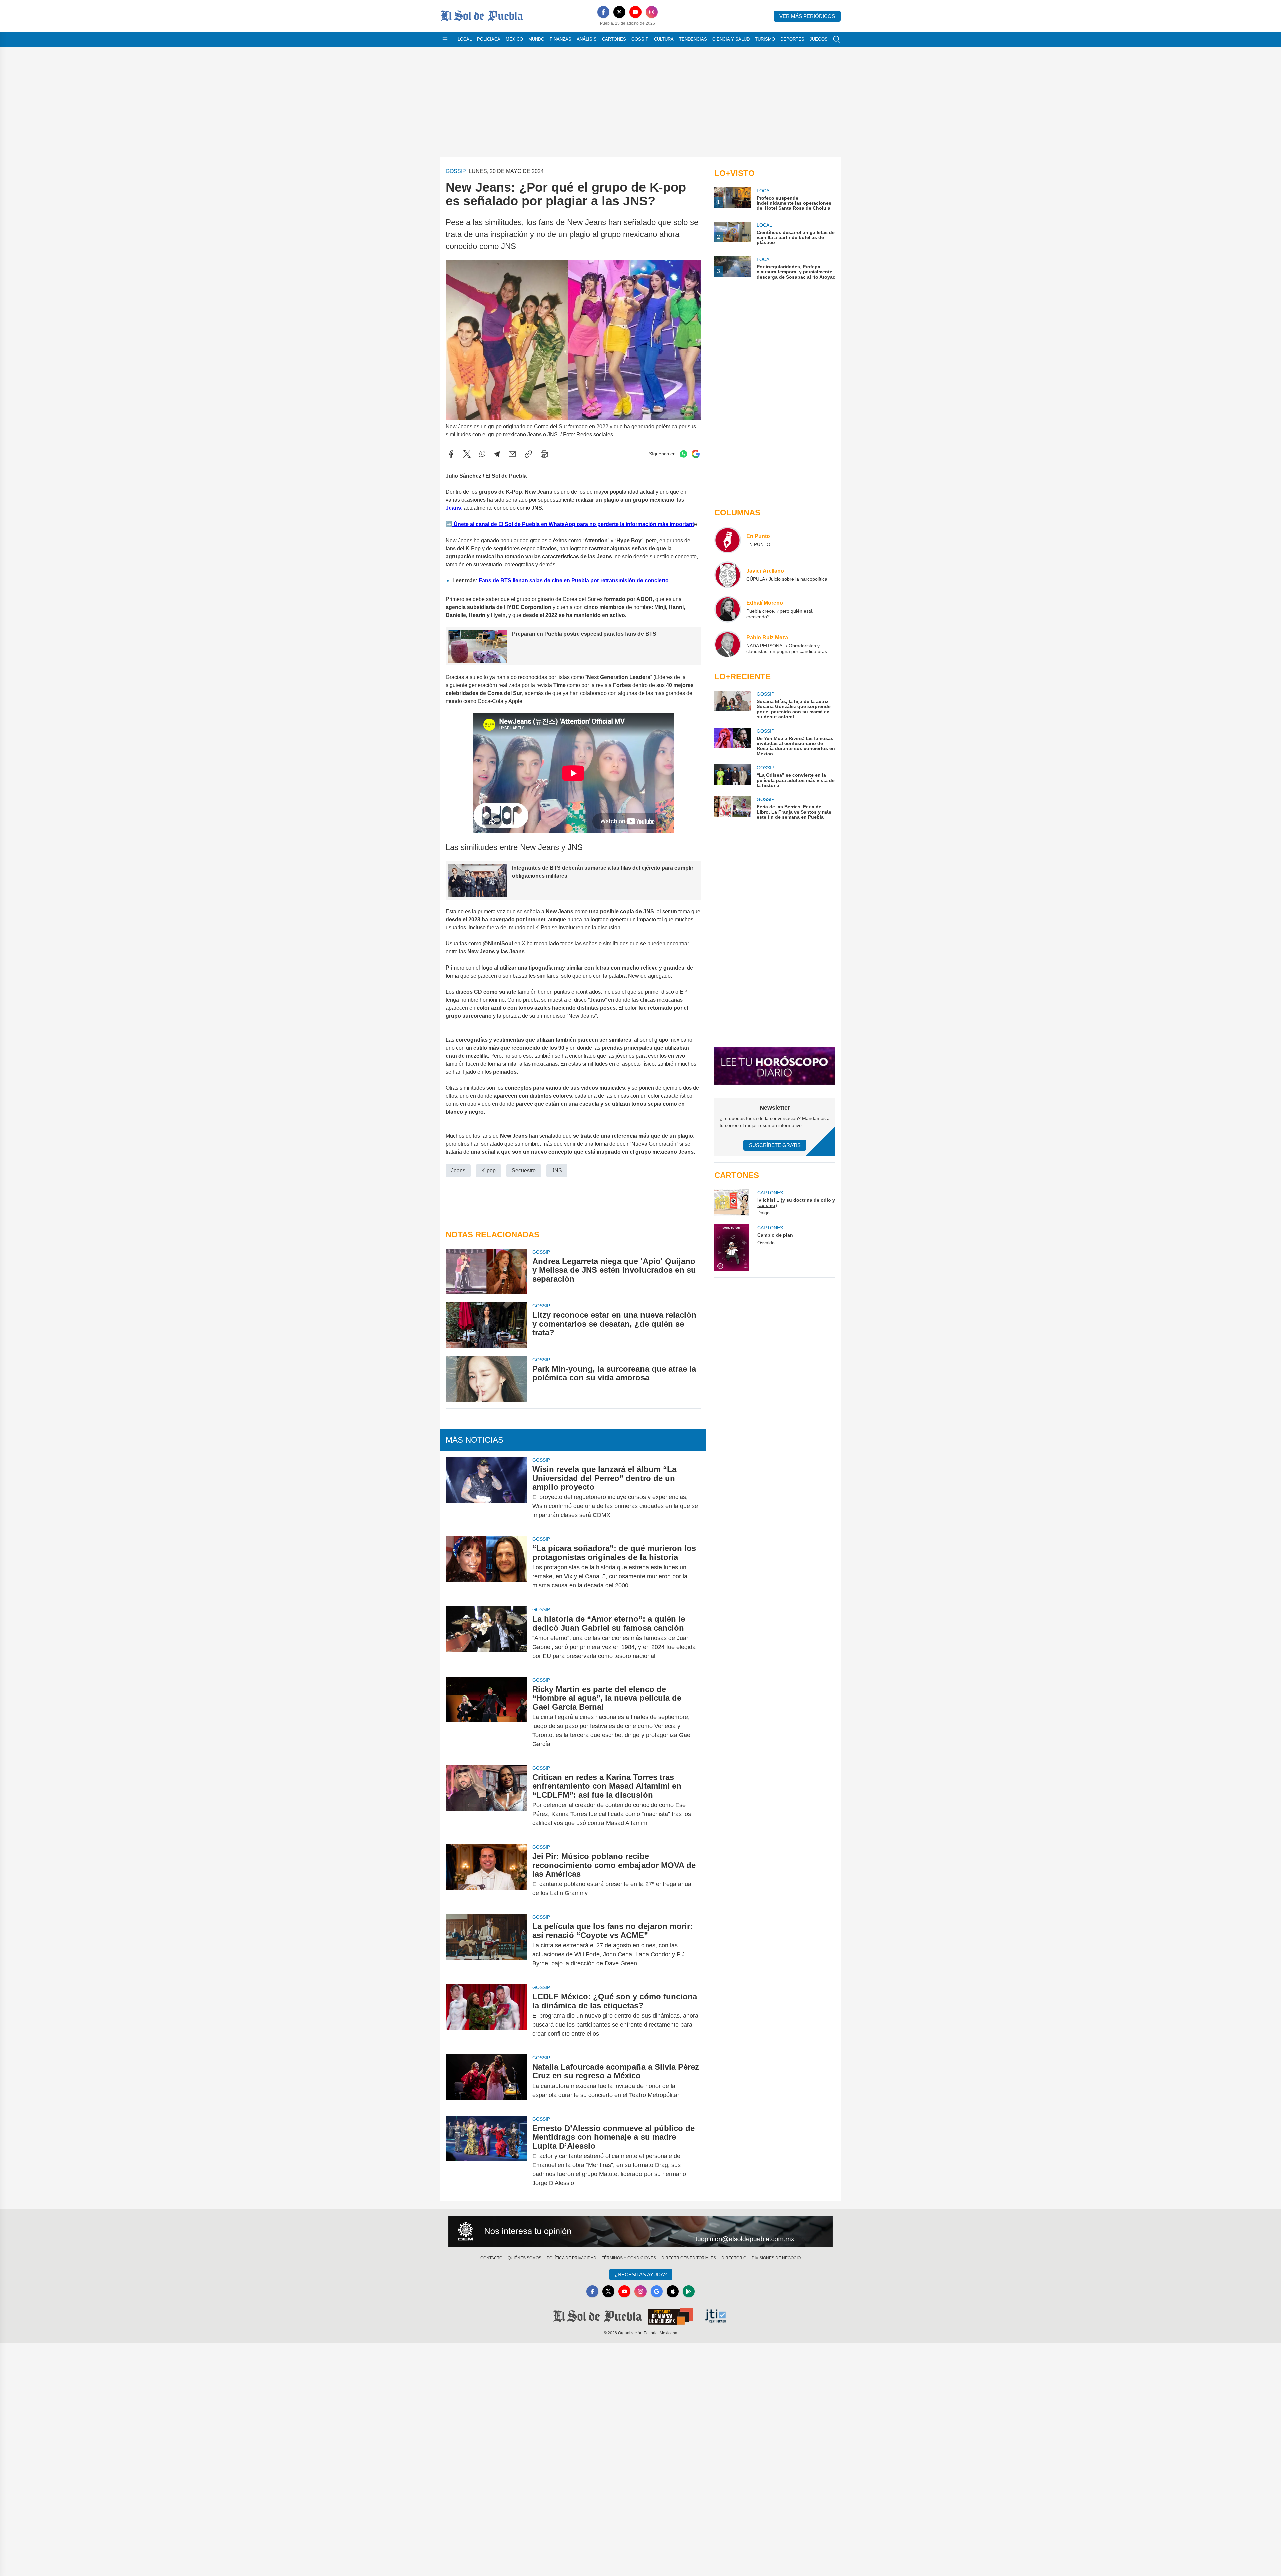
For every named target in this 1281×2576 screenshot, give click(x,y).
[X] (619, 12)
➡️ (449, 524)
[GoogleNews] (657, 2291)
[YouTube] (635, 12)
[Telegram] (497, 454)
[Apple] (673, 2291)
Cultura (664, 39)
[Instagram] (652, 12)
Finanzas (561, 39)
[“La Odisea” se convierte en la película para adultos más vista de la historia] (733, 776)
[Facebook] (603, 12)
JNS (557, 1170)
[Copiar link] (528, 454)
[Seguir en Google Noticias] (696, 454)
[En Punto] (728, 540)
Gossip (640, 39)
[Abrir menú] (445, 39)
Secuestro (524, 1170)
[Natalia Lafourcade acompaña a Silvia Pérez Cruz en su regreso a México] (486, 2081)
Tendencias (693, 39)
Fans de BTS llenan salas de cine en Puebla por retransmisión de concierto (574, 580)
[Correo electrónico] (512, 454)
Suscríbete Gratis (775, 1145)
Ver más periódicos (807, 16)
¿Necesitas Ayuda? (641, 2274)
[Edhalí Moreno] (728, 609)
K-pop (489, 1170)
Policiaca (489, 39)
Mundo (536, 39)
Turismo (765, 39)
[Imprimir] (544, 454)
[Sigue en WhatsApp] (684, 454)
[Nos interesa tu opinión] (640, 2231)
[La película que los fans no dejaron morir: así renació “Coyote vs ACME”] (486, 1945)
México (514, 39)
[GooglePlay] (689, 2291)
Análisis (587, 39)
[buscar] (837, 39)
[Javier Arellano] (728, 575)
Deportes (792, 39)
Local (465, 39)
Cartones (614, 39)
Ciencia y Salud (731, 39)
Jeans (458, 1170)
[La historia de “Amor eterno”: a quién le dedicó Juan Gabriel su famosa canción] (486, 1637)
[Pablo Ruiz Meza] (728, 644)
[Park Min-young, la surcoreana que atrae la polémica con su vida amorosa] (486, 1379)
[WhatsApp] (482, 454)
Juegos (819, 39)
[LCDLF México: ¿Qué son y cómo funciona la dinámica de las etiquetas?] (486, 2015)
